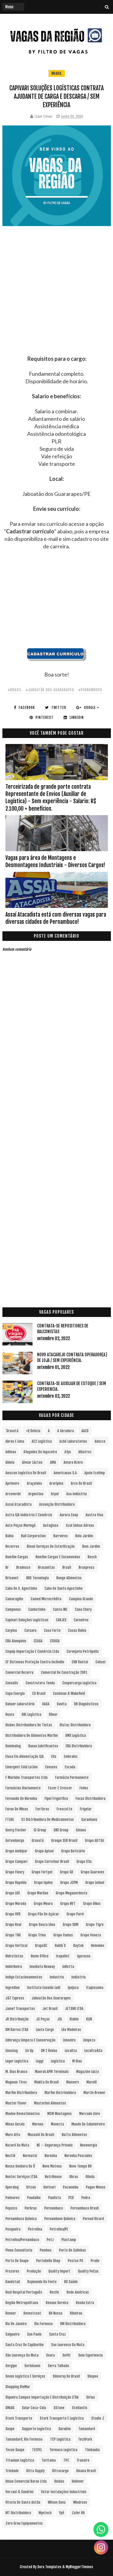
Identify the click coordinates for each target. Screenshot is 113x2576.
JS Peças (43, 2019)
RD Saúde (71, 2282)
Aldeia (10, 1462)
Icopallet (63, 1956)
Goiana (81, 1830)
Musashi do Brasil (41, 2135)
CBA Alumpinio (16, 1641)
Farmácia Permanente (72, 1778)
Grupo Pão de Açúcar (44, 1914)
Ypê (62, 2513)
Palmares (13, 2198)
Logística (58, 2061)
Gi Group (40, 1830)
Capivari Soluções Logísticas (27, 1620)
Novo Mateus (52, 2166)
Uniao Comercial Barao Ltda (26, 2481)
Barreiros (61, 1536)
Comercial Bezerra (19, 1672)
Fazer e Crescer (60, 1788)
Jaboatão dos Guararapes (51, 1998)
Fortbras (42, 1809)
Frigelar (86, 1809)
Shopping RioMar (18, 2387)
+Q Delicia (33, 1431)
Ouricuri (49, 2187)
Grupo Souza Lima (42, 1925)
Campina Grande (81, 1599)
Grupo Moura (43, 1904)
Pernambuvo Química (60, 2219)
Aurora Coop (69, 1515)
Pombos (46, 2250)
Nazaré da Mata (17, 2145)
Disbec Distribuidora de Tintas (29, 1725)
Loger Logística (17, 2061)
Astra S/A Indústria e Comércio (29, 1515)
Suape (10, 2429)
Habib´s (60, 1946)
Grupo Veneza (91, 1935)
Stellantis (80, 2408)
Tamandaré (87, 2429)
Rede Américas (78, 2292)
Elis (54, 1757)
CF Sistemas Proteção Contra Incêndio (35, 1662)
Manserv (73, 2082)
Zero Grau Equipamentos (24, 2523)
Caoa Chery (83, 1609)
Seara (50, 2355)
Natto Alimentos (74, 2135)
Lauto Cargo (45, 2030)
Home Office (40, 1956)
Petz (50, 2240)
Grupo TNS (13, 1935)
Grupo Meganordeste (72, 1893)
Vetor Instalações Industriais (64, 2492)
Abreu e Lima (15, 1441)
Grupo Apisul (44, 1851)
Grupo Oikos (92, 1904)
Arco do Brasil (81, 1483)
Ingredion (13, 1988)
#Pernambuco (90, 690)
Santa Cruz (58, 2334)
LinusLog (12, 2051)
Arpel (55, 1494)
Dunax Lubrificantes (43, 1746)
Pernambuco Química (21, 2219)
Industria (57, 1977)
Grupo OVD (13, 1914)
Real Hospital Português (24, 2292)
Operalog (12, 2187)
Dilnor (53, 1714)
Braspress (86, 1567)
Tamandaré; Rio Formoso (24, 2439)
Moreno (38, 2124)
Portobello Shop (48, 2261)
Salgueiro (13, 2334)
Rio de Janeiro (16, 2324)
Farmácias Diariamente (23, 1788)
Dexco (10, 1714)
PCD (71, 2198)
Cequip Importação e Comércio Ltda (32, 1651)
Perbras (31, 2208)
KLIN (89, 2019)
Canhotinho (37, 1609)
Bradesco (23, 1567)
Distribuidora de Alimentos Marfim (32, 1735)
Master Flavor (16, 2103)
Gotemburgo (15, 1841)
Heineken (98, 1946)
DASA (46, 1704)
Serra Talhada (58, 2366)
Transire (83, 2460)
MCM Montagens (60, 2114)
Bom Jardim (91, 1546)
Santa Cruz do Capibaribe (25, 2345)
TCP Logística (60, 2439)
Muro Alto (13, 2135)
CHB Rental (80, 1662)
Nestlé (10, 2156)
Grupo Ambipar (16, 1851)
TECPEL (37, 2450)
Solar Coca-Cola (34, 2408)
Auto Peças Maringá (20, 1525)
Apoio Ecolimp (95, 1473)
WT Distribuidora (18, 2513)
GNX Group (61, 1830)
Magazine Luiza (88, 2072)
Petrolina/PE (59, 2229)
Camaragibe (14, 1599)
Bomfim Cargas (17, 1557)
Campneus (13, 1609)
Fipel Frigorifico (56, 1799)
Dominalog (13, 1746)
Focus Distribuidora (91, 1799)
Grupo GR (67, 1872)
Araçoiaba (34, 1483)
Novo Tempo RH (80, 2166)
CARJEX (61, 1620)
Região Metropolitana (22, 2303)
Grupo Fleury (15, 1872)
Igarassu (84, 1956)
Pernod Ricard (93, 2219)
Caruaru (30, 1630)
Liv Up (29, 2051)
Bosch (92, 1557)
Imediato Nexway (42, 1967)
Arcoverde (13, 1494)
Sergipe (11, 2366)
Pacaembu (71, 2187)
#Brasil (15, 690)
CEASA (38, 1641)
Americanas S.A (65, 1473)
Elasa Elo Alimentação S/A (25, 1757)
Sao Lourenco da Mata (68, 2345)
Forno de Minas (17, 1809)
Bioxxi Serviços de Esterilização (51, 1546)
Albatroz (85, 1452)
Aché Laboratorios (73, 1441)
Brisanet (12, 1578)
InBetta (68, 1967)
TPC (66, 2460)
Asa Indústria (77, 1494)
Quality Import (60, 2271)
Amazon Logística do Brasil (26, 1473)
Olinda (90, 2177)
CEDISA (55, 1641)
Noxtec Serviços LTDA (21, 2177)
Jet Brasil (50, 2009)
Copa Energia (15, 1693)
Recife (54, 2292)
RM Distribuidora (73, 2324)
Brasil (57, 73)
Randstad (13, 2282)
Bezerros (12, 1546)
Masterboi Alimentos (50, 2103)
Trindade (12, 2471)
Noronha (51, 2156)
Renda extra (85, 2303)
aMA (53, 1462)
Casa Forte (52, 1630)
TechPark (85, 2439)
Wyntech (45, 2513)
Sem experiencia (91, 2355)
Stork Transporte (19, 2418)
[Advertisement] (56, 299)
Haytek (78, 1946)
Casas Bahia (77, 1630)
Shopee (93, 2376)
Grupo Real (13, 1925)
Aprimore (12, 1483)
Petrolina (35, 2229)
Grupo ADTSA (94, 1841)
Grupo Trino (37, 1935)
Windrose (80, 2502)
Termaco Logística (63, 2450)
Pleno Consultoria (19, 2250)
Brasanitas (46, 1567)
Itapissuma (95, 1988)
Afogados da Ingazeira (40, 1452)
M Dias (77, 2061)
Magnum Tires (16, 2082)
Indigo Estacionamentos (24, 1977)
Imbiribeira (14, 1967)
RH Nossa (56, 2313)
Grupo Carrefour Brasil (52, 1862)
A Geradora (66, 1431)
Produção (34, 2271)
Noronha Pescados (78, 2156)
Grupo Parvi (75, 1914)
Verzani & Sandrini (19, 2492)
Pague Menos (96, 2187)
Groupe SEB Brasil (64, 1841)
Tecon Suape (15, 2450)
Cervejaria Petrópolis (83, 1651)
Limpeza (89, 2040)
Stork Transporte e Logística (62, 2418)
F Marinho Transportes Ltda (27, 1778)
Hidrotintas (14, 1956)
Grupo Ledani (95, 1883)
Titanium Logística (20, 2460)
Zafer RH (78, 2513)
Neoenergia (89, 2145)
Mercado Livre (90, 2114)
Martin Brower (94, 2093)
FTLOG (10, 1820)
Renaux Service (57, 2303)
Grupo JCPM (69, 1883)
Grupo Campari (16, 1862)
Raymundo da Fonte (42, 2282)
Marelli (92, 2082)
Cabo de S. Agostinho (21, 1588)
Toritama (49, 2460)
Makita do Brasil (47, 2082)
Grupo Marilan (38, 1893)
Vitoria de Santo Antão (23, 2502)
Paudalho (34, 2198)
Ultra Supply (35, 2471)
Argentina (36, 1494)
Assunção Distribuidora (57, 1504)
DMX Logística (76, 1735)
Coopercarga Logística (79, 1683)
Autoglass (51, 1525)
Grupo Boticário (73, 1851)
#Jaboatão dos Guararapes (50, 690)
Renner (11, 2313)
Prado (95, 2261)
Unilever (78, 2481)
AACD (85, 1431)
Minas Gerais (15, 2124)
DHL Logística (31, 1714)
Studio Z (98, 2418)
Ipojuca (73, 1988)
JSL (60, 2019)
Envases (51, 1767)
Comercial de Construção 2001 (64, 1672)
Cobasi (100, 1662)
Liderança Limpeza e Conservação (30, 2040)
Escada (70, 1767)
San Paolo (34, 2334)
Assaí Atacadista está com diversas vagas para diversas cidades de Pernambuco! (56, 918)
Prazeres (12, 2271)
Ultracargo (60, 2471)
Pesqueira (13, 2229)
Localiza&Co (93, 2051)
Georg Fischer (16, 1830)
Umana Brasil (86, 2471)
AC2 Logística (42, 1441)
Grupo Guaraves (93, 1872)
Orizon (31, 2187)
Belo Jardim (84, 1536)
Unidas (59, 2481)
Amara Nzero (73, 1462)
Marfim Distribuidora (21, 2093)
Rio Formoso (44, 2324)
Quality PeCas (88, 2271)
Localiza (71, 2051)
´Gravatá (12, 1431)
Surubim (65, 2429)
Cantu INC (60, 1609)
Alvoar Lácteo (32, 1462)
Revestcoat (32, 2313)
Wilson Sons (57, 2502)
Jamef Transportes (20, 2009)
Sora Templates (49, 2567)
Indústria (78, 1977)
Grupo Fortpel (42, 1872)
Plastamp (69, 2240)
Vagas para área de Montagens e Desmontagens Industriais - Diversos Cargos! (55, 861)
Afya (68, 1452)
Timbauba (92, 2450)
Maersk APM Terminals (52, 2072)
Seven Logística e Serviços (25, 2376)
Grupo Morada (16, 1904)
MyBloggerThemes (79, 2567)
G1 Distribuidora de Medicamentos (48, 1820)
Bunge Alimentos (69, 1578)
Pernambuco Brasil (85, 2208)
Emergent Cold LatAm (22, 1767)
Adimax (11, 1452)
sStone (59, 2408)
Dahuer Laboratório (20, 1704)
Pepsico (11, 2208)
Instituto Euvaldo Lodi (44, 1988)
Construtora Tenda (40, 1683)
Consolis (12, 1683)
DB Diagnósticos (86, 1704)
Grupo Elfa (84, 1862)
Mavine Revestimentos (23, 2114)
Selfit (67, 2355)
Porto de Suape (17, 2261)
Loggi (40, 2061)
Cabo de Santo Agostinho (64, 1588)
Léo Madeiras (71, 2030)
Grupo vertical (16, 1946)
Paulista (55, 2198)
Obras (74, 2177)
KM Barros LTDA (17, 2030)
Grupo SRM (71, 1925)
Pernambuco (54, 2208)
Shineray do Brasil (66, 2376)
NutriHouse (53, 2177)
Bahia (9, 1536)
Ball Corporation (33, 1536)
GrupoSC (41, 1946)
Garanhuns (89, 1820)
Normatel (30, 2156)
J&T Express (15, 1998)
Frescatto (64, 1809)
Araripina (56, 1483)
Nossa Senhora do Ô (20, 2166)
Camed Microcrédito (46, 1599)
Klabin (74, 2019)
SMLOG (10, 2408)
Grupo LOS (13, 1893)
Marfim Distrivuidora (60, 2093)
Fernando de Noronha (21, 1799)
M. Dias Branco (16, 2072)
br (7, 1567)
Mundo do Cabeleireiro (88, 2124)
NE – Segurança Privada (55, 2145)
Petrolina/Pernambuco (22, 2240)
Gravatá (38, 1841)
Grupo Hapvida (16, 1883)
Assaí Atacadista (19, 1504)
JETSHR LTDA (74, 2009)
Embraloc (71, 1757)
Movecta (57, 2124)
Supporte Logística (36, 2429)
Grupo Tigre (95, 1925)
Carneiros (81, 1620)
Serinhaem (32, 2366)
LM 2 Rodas (49, 2051)
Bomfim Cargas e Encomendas (58, 1557)
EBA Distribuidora (79, 1746)
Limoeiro (69, 2040)
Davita (62, 1704)
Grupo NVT (68, 1904)
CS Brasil (39, 1693)
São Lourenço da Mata (22, 2355)
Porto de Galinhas (72, 2250)
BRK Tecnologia (38, 1578)
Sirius (91, 2397)
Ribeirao (76, 2313)
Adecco (100, 1441)
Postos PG (75, 2261)
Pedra (86, 2198)
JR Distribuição (17, 2019)
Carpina (11, 1630)
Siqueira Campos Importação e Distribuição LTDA (42, 2397)
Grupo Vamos (63, 1935)
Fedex (84, 1788)
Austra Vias (94, 1515)
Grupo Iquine (43, 1883)
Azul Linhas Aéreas (80, 1525)
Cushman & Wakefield (69, 1693)
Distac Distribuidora (75, 1725)
